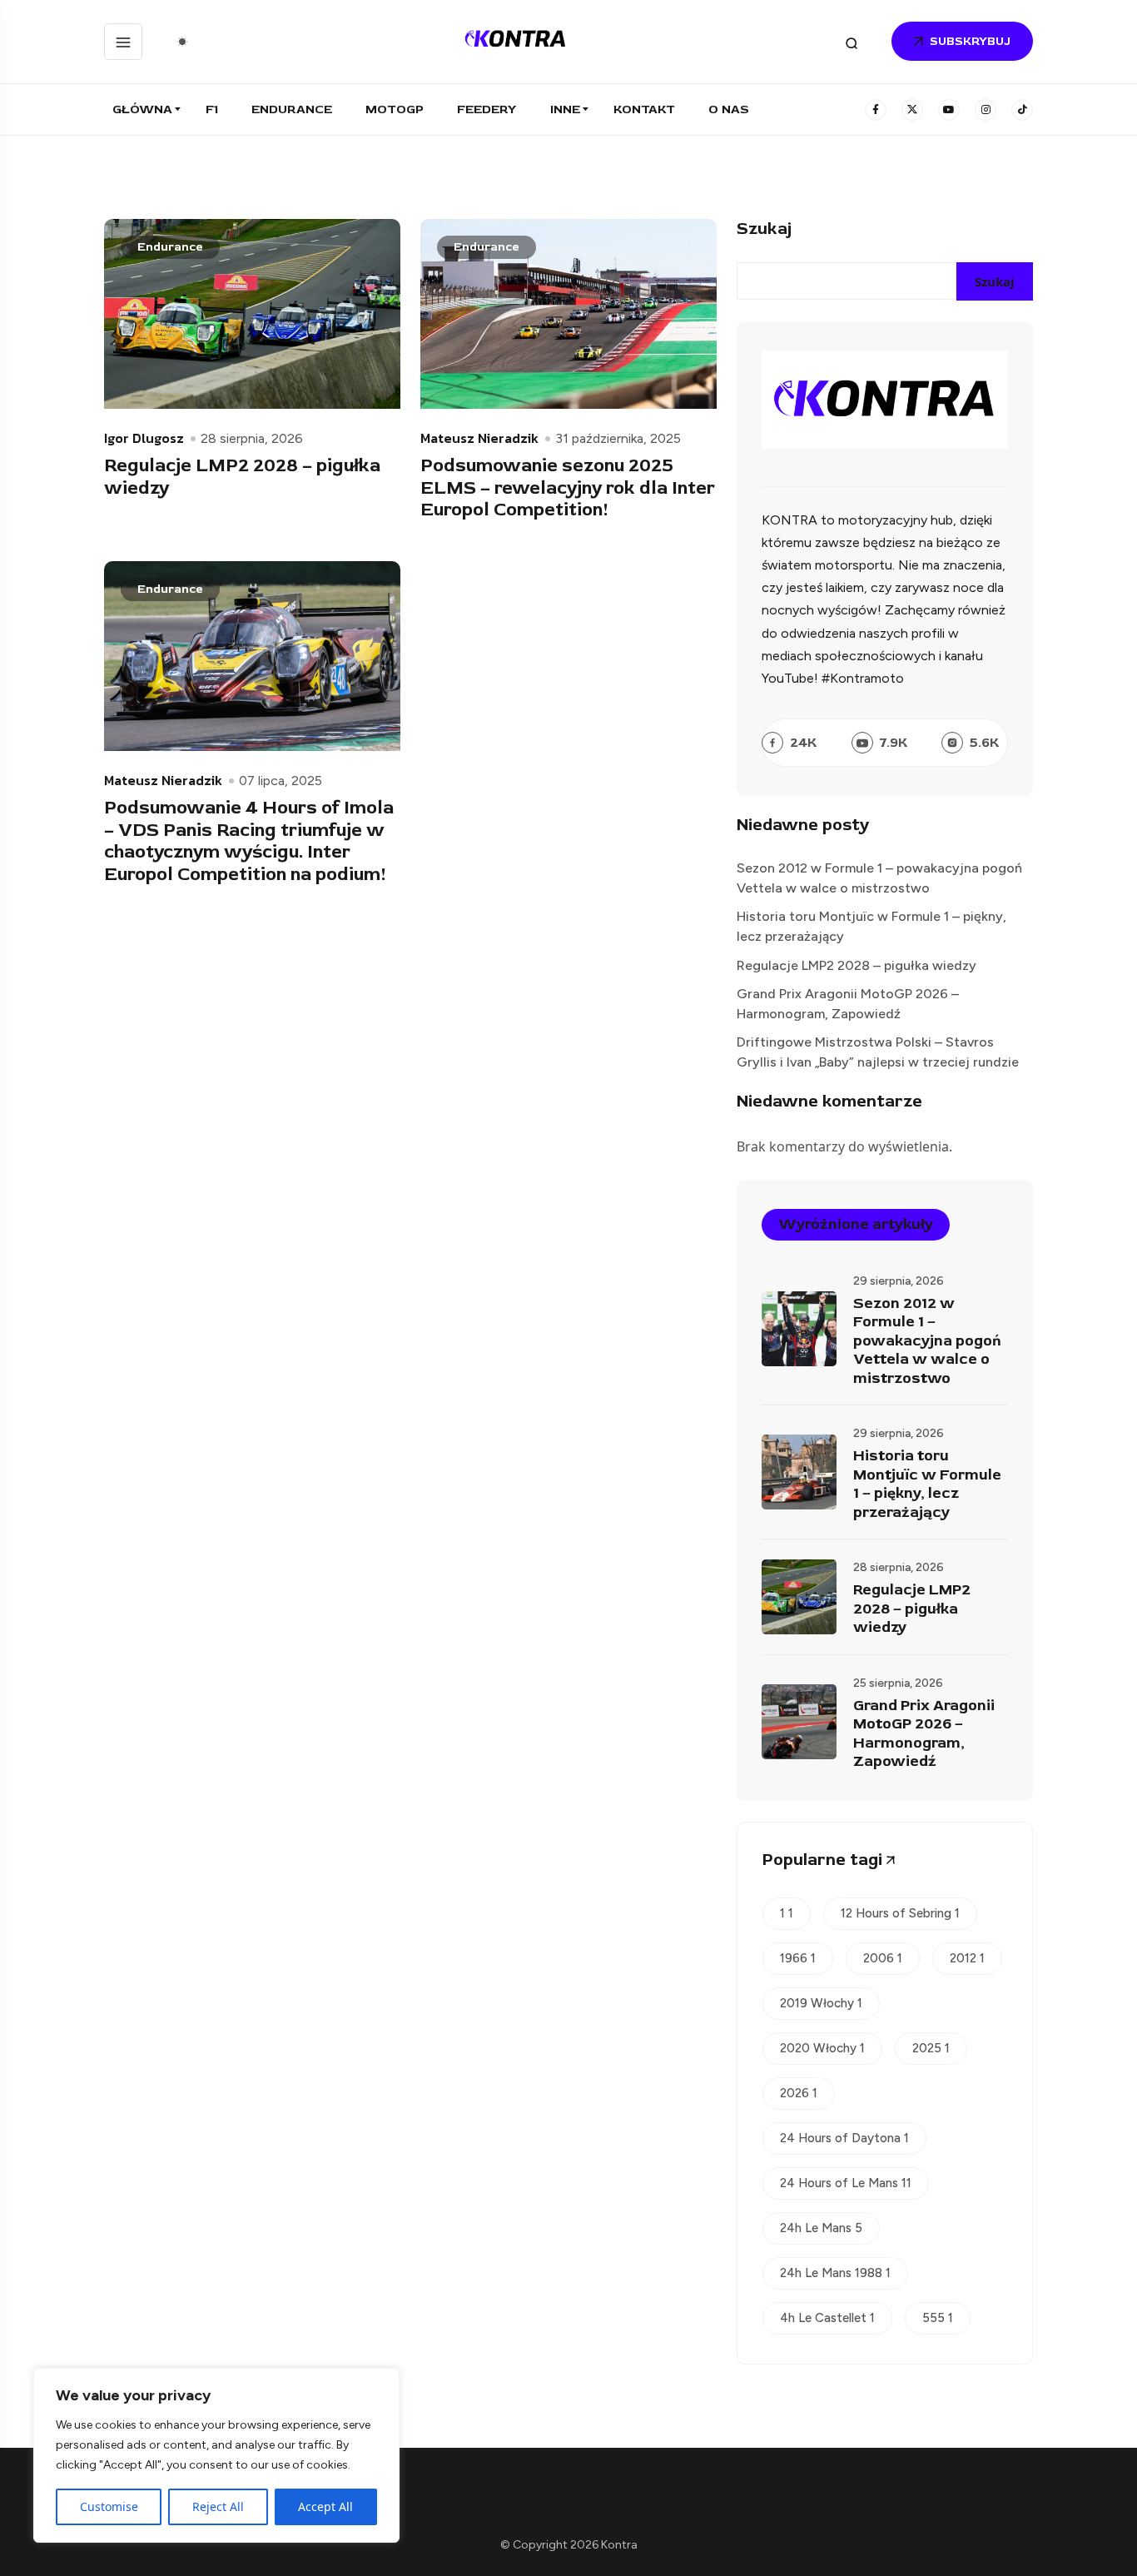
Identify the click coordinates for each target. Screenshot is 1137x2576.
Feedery (487, 109)
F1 (212, 109)
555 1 (938, 2318)
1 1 (787, 1913)
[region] (216, 2455)
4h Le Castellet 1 (827, 2318)
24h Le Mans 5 (821, 2228)
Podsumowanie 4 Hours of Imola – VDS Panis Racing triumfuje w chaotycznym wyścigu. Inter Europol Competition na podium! (249, 841)
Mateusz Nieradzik (479, 438)
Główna (142, 109)
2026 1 (799, 2093)
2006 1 (883, 1958)
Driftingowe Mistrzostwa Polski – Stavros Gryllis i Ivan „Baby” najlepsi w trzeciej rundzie (878, 1052)
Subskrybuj (970, 41)
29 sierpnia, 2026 (899, 1281)
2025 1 (931, 2048)
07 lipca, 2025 (281, 781)
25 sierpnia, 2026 (898, 1683)
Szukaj (764, 229)
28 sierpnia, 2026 (252, 439)
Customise (109, 2506)
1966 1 (798, 1958)
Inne (565, 109)
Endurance (292, 109)
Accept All (325, 2506)
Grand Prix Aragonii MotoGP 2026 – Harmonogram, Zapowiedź (848, 1004)
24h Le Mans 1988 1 (835, 2273)
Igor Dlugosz (144, 438)
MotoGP (395, 109)
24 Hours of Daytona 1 (844, 2138)
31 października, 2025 (618, 439)
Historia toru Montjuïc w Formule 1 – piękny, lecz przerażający (871, 926)
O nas (729, 109)
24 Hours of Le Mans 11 (846, 2183)
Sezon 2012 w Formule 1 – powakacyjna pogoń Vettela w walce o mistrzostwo (879, 878)
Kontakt (644, 109)
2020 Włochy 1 (822, 2048)
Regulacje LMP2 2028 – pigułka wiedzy (242, 477)
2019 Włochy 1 (821, 2003)
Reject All (218, 2506)
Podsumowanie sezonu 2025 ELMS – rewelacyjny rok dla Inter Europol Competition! (568, 487)
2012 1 (967, 1958)
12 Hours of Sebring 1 (900, 1913)
